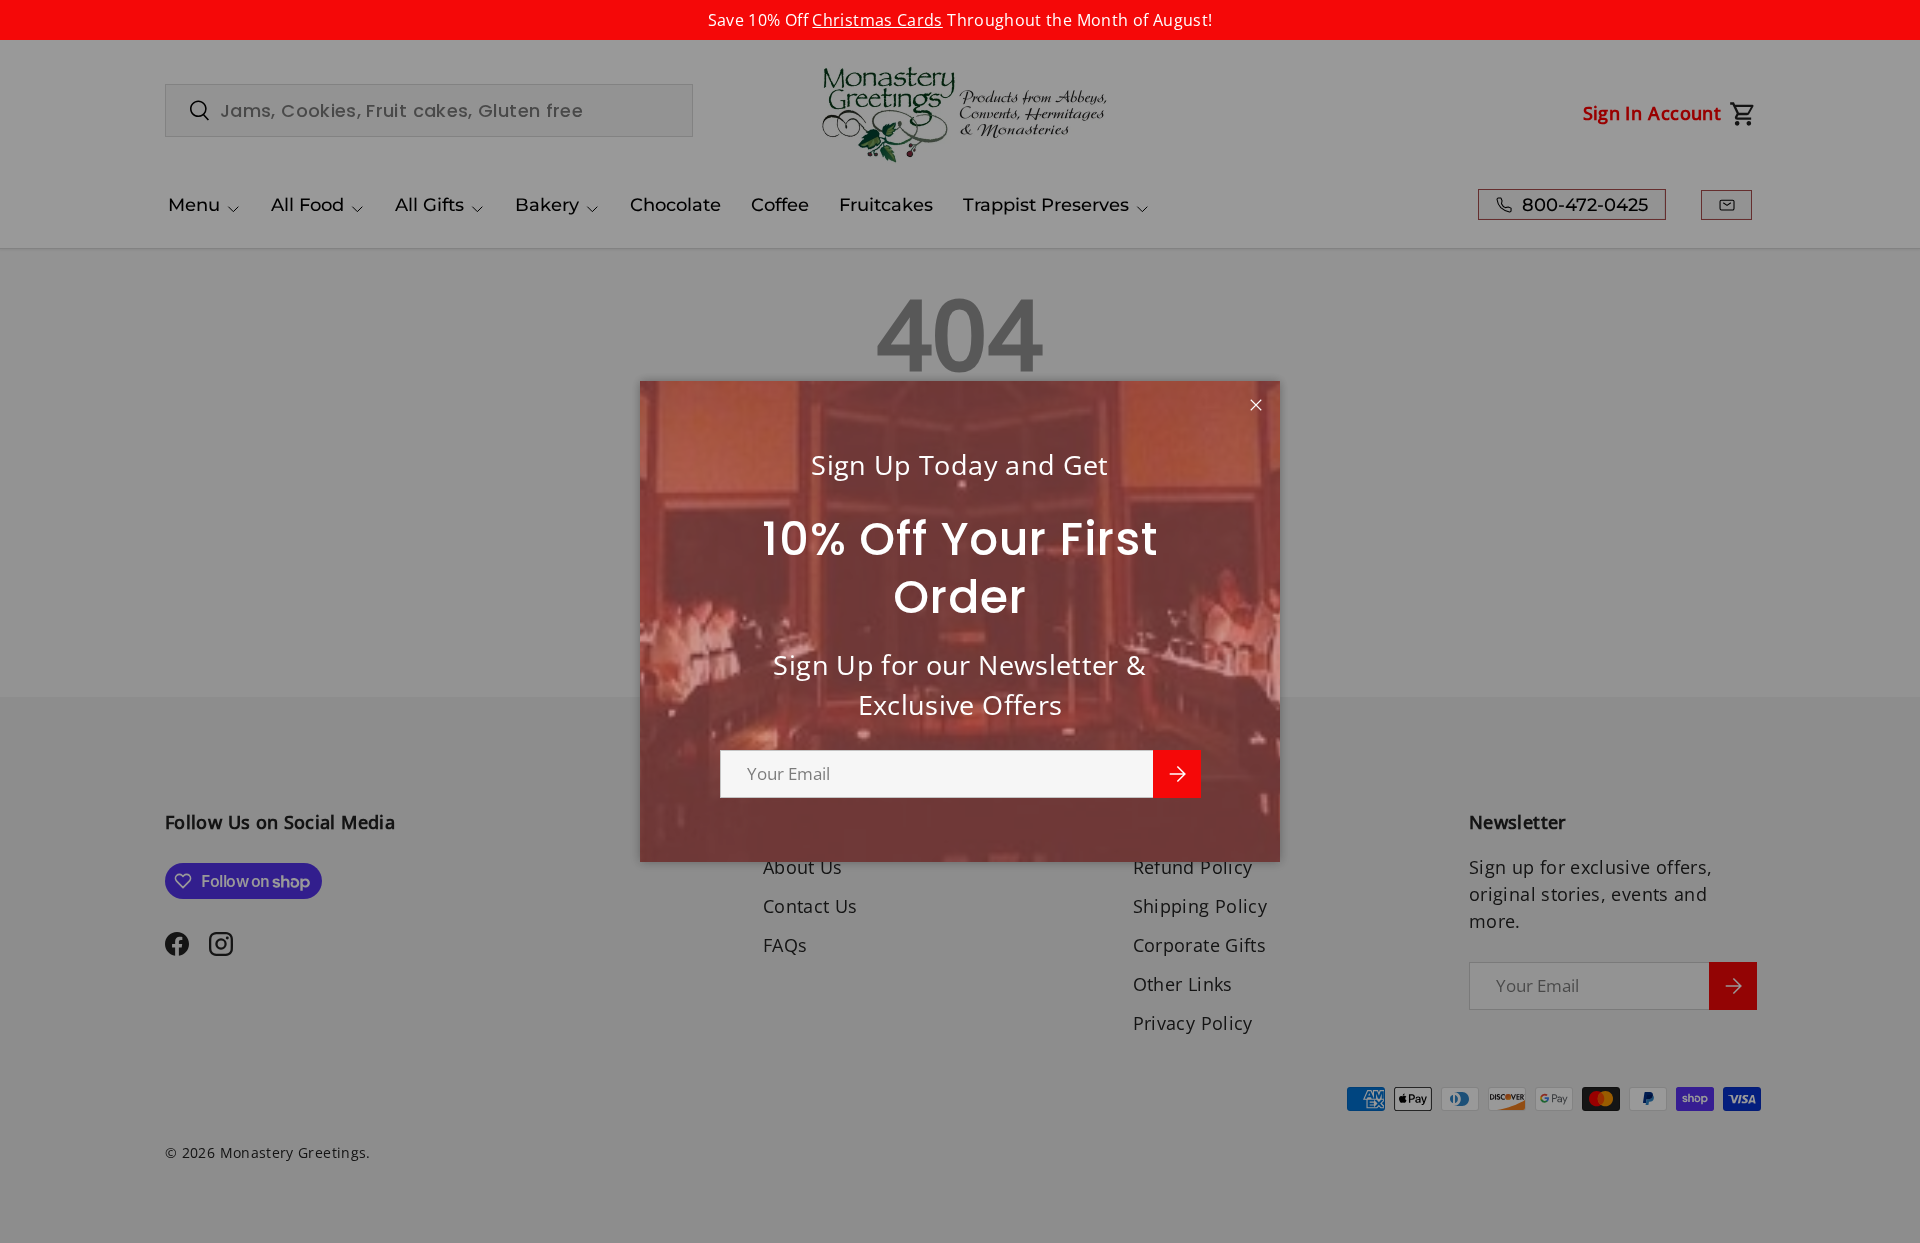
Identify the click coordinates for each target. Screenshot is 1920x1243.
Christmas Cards (877, 20)
